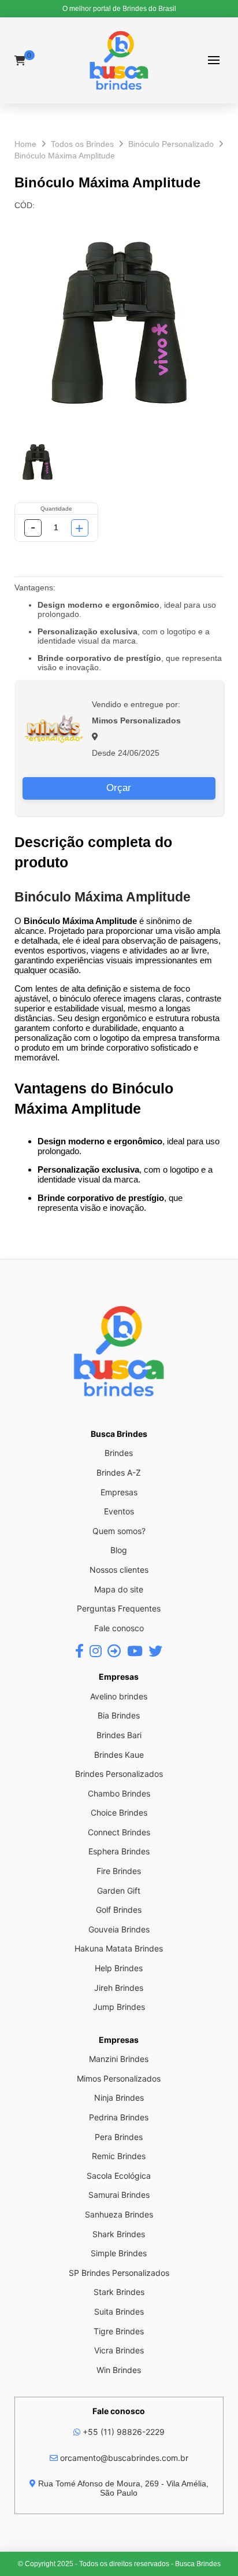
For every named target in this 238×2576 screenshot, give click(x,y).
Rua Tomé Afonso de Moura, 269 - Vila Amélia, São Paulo (122, 2488)
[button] (213, 60)
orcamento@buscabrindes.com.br (123, 2458)
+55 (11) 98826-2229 (122, 2432)
